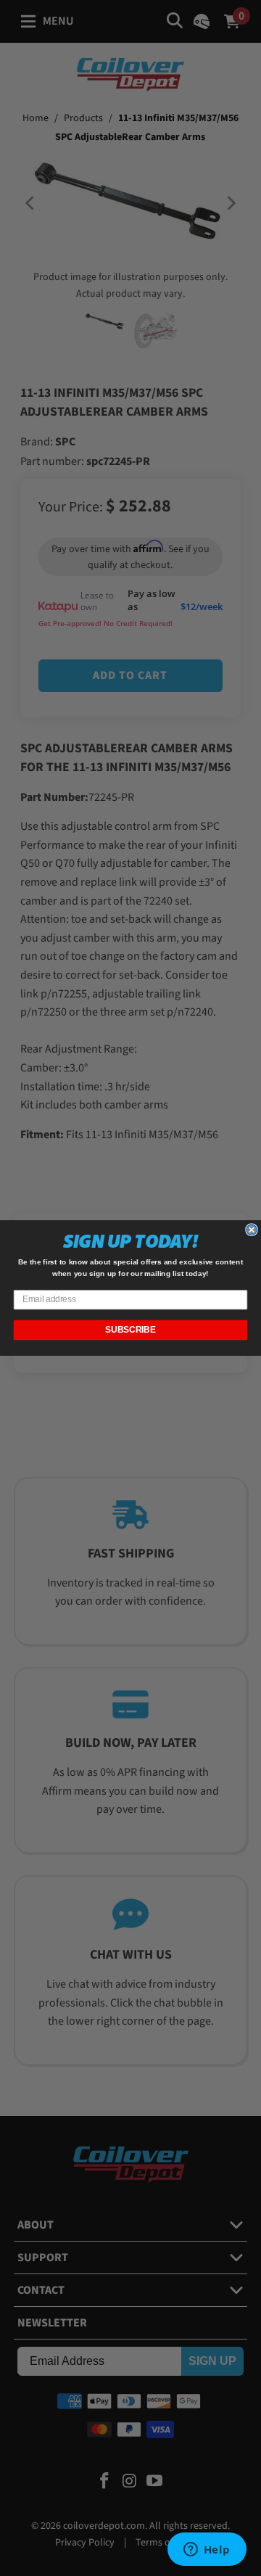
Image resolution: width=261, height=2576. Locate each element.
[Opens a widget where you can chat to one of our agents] (207, 2551)
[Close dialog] (252, 1230)
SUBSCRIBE (130, 1330)
